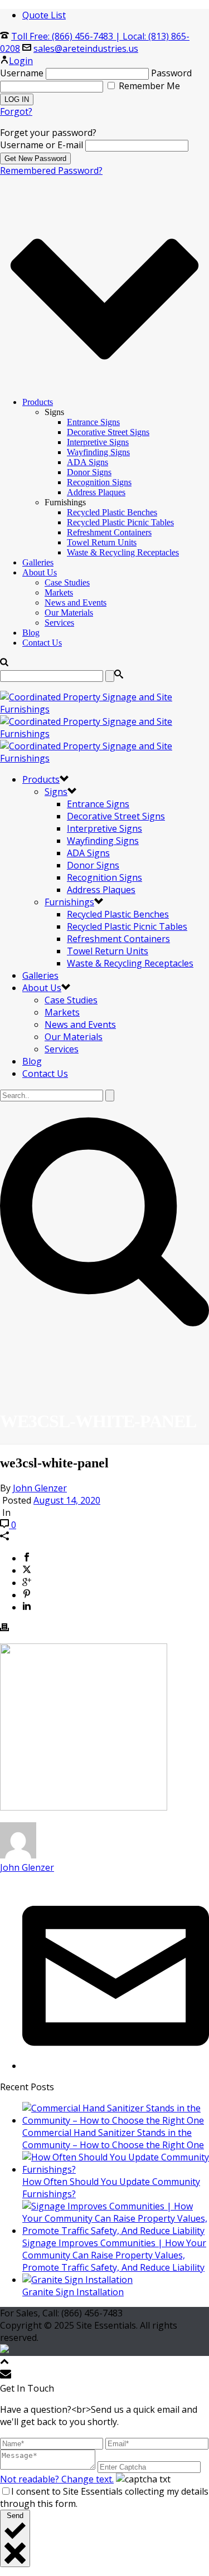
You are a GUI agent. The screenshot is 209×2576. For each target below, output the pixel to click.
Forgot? (16, 111)
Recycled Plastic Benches (112, 512)
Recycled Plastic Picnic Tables (120, 522)
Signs (56, 792)
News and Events (76, 602)
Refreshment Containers (109, 532)
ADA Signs (88, 462)
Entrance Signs (93, 422)
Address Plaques (96, 492)
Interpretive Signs (98, 442)
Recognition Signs (99, 482)
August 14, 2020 (67, 1500)
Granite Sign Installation (73, 2292)
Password (171, 73)
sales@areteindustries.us (86, 48)
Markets (59, 592)
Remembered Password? (51, 170)
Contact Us (42, 643)
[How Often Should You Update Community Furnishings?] (116, 2169)
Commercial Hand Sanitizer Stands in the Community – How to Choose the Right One (113, 2139)
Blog (31, 633)
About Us (40, 572)
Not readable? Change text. (57, 2479)
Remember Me (148, 86)
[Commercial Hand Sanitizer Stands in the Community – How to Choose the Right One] (116, 2120)
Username (22, 73)
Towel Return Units (102, 542)
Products (38, 402)
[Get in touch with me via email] (116, 2066)
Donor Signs (89, 472)
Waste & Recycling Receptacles (123, 552)
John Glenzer (40, 1488)
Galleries (38, 562)
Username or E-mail (42, 145)
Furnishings (69, 902)
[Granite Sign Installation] (77, 2280)
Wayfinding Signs (98, 452)
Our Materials (69, 613)
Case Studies (67, 582)
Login (21, 61)
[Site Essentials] (104, 734)
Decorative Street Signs (108, 432)
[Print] (4, 1628)
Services (59, 623)
